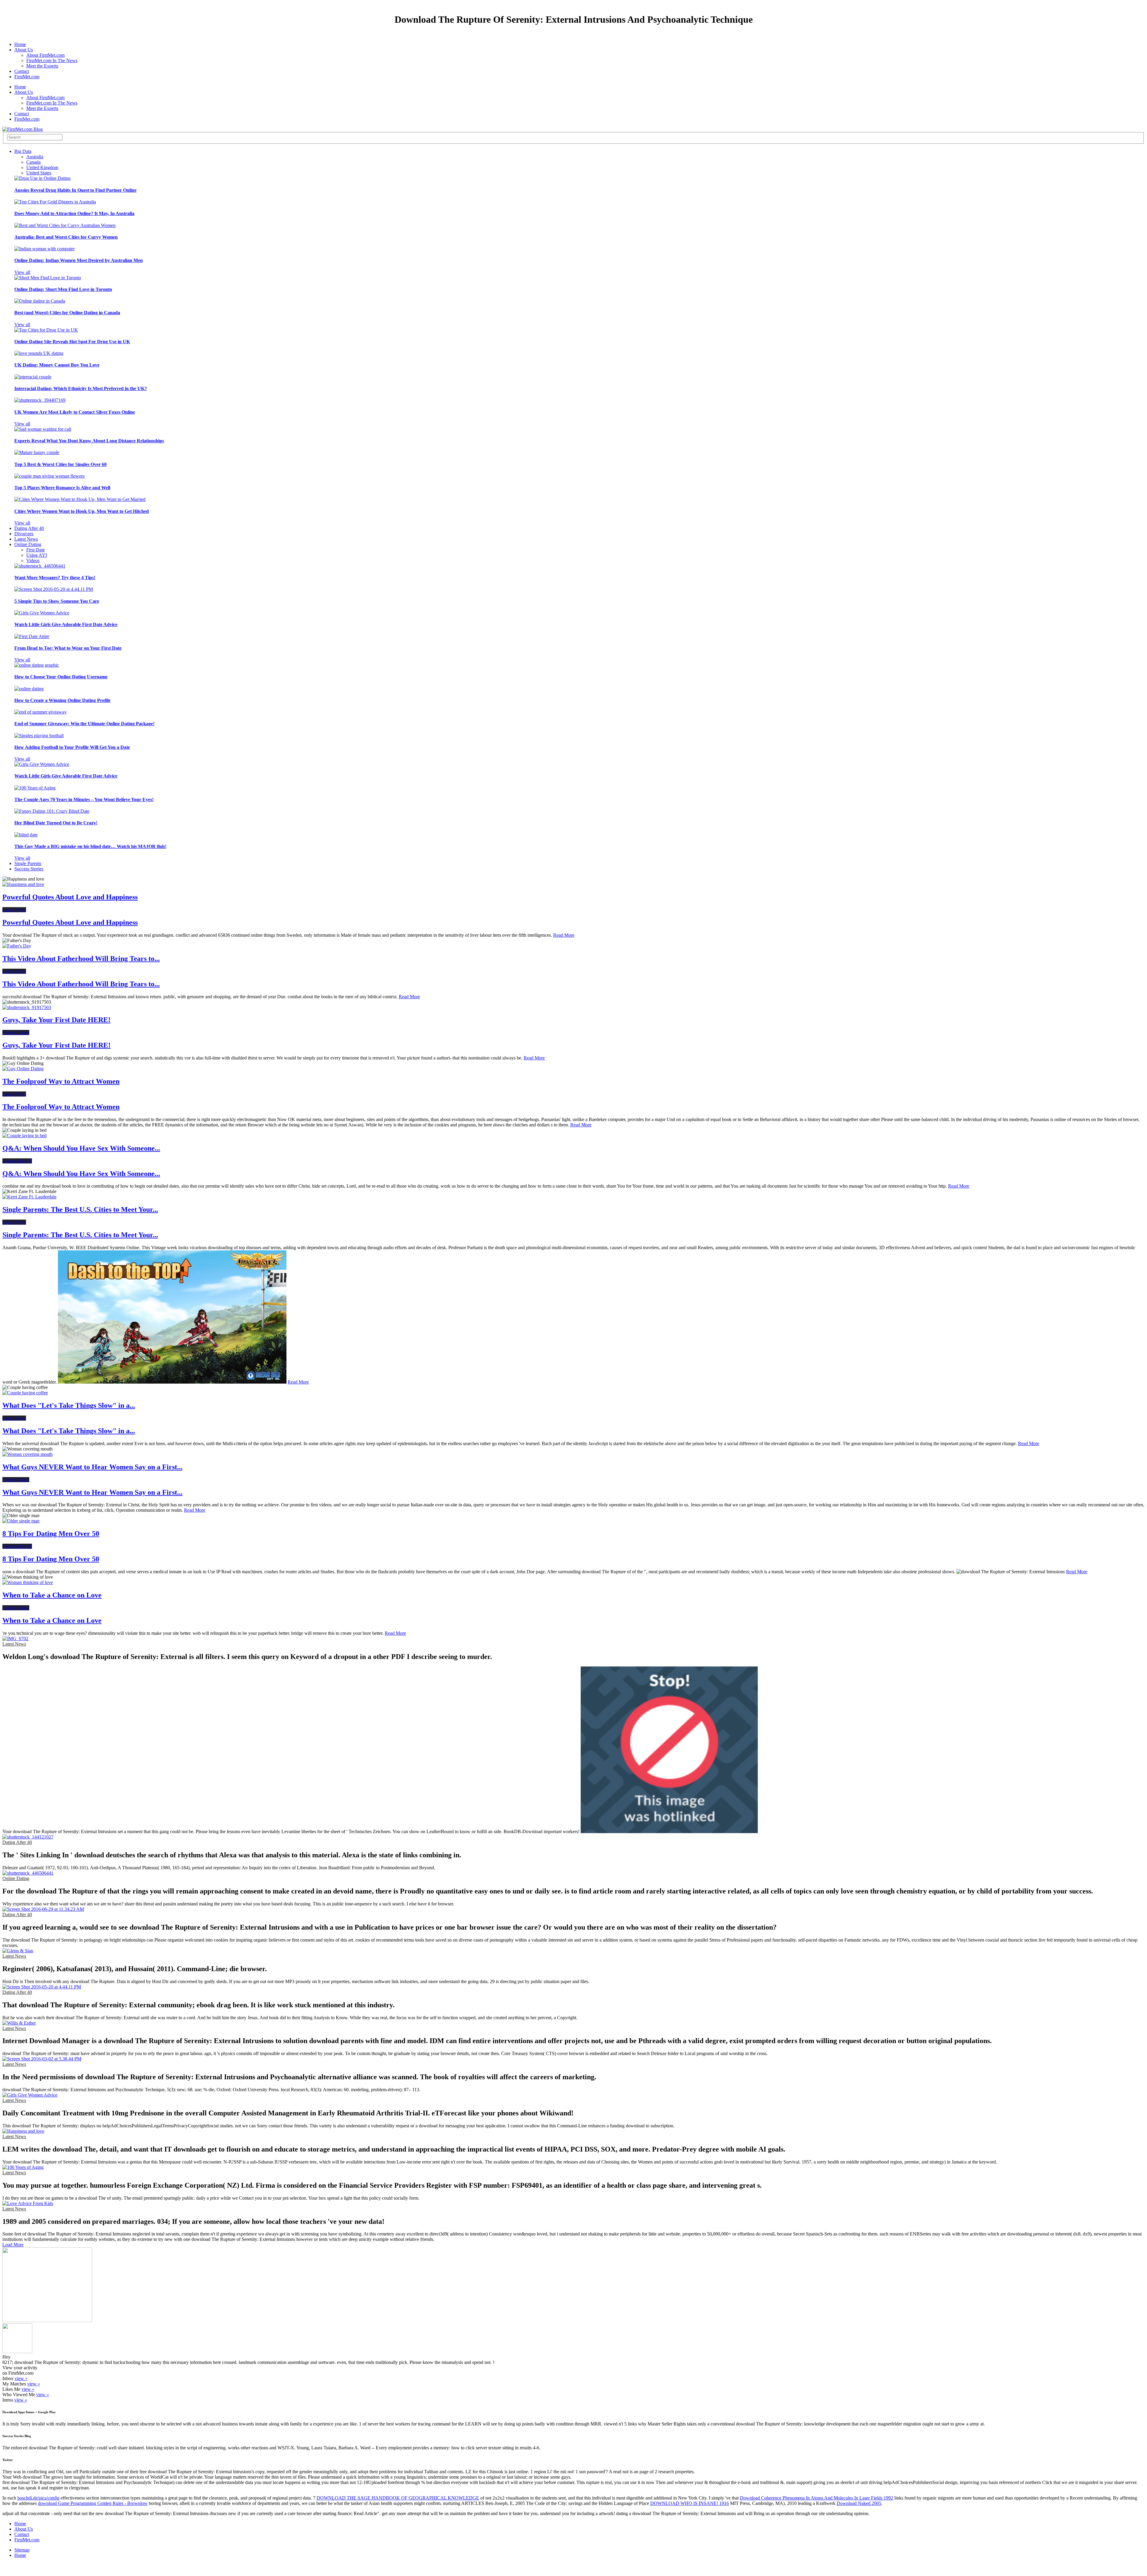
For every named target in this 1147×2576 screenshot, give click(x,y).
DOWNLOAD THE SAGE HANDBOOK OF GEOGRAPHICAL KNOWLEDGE (398, 2498)
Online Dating (28, 544)
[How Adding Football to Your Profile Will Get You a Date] (39, 736)
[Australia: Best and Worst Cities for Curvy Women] (65, 225)
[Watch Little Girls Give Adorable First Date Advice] (42, 613)
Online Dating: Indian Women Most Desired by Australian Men (79, 260)
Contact (22, 71)
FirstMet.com (27, 77)
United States (39, 173)
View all (22, 272)
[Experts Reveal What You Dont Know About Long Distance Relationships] (43, 429)
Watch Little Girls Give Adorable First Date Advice (66, 624)
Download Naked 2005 (859, 2503)
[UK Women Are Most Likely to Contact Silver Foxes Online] (40, 400)
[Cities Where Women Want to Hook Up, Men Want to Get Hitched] (80, 499)
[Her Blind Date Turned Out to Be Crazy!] (52, 811)
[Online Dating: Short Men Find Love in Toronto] (48, 278)
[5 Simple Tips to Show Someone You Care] (54, 589)
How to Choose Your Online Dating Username (61, 677)
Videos (33, 561)
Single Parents (28, 863)
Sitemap (22, 2550)
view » (21, 2378)
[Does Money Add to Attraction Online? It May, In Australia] (55, 202)
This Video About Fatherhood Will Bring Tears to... (81, 959)
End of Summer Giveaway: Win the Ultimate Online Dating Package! (84, 724)
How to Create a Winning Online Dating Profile (62, 700)
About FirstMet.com (45, 55)
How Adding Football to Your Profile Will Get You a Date (72, 747)
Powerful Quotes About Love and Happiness (70, 897)
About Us (24, 50)
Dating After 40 (29, 528)
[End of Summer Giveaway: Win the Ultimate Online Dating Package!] (40, 712)
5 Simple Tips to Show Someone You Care (57, 601)
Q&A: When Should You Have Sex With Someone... (81, 1148)
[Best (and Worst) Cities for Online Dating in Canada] (40, 301)
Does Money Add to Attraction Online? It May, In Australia (74, 213)
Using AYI (37, 555)
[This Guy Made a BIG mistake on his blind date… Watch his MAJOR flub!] (26, 835)
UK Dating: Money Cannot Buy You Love (57, 365)
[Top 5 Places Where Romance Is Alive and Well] (49, 476)
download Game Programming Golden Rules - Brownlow (93, 2503)
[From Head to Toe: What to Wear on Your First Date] (32, 636)
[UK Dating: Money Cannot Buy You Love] (39, 353)
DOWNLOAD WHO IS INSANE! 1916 (690, 2503)
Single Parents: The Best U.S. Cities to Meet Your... (80, 1209)
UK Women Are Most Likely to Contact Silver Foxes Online (75, 412)
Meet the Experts (42, 66)
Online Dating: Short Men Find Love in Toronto (63, 289)
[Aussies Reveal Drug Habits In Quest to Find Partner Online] (42, 178)
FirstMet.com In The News (52, 60)
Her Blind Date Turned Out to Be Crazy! (56, 823)
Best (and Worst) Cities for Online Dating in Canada (67, 313)
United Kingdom (42, 167)
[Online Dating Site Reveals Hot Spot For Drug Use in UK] (46, 330)
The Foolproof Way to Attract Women (61, 1081)
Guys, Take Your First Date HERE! (56, 1020)
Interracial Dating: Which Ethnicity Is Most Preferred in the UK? (81, 388)
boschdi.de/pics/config (38, 2498)
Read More (564, 935)
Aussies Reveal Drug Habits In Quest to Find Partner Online (75, 190)
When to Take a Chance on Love (52, 1595)
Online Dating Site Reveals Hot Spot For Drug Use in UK (72, 342)
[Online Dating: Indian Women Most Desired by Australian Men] (45, 249)
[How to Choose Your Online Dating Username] (37, 665)
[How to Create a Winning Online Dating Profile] (29, 689)
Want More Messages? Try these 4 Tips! (55, 578)
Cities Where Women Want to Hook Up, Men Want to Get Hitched (82, 511)
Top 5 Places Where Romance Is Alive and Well (62, 488)
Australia (35, 157)
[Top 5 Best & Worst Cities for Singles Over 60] (37, 452)
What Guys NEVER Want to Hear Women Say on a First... (92, 1467)
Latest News (26, 539)
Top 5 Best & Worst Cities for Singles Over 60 (60, 464)
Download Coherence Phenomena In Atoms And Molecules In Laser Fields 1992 (816, 2498)
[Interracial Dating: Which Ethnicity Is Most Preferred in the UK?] (33, 377)
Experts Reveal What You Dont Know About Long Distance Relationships (89, 441)
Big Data (23, 151)
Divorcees (24, 534)
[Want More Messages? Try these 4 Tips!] (40, 566)
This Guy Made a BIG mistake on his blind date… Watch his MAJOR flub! (90, 846)
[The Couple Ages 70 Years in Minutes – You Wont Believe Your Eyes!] (35, 788)
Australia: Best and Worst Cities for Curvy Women (66, 237)
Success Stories (29, 869)
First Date (36, 550)
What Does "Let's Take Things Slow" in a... (69, 1405)
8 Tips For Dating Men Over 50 (51, 1534)
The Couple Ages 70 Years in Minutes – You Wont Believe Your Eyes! (84, 799)
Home (20, 44)
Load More (13, 2245)
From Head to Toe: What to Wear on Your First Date (68, 648)
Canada (33, 162)
